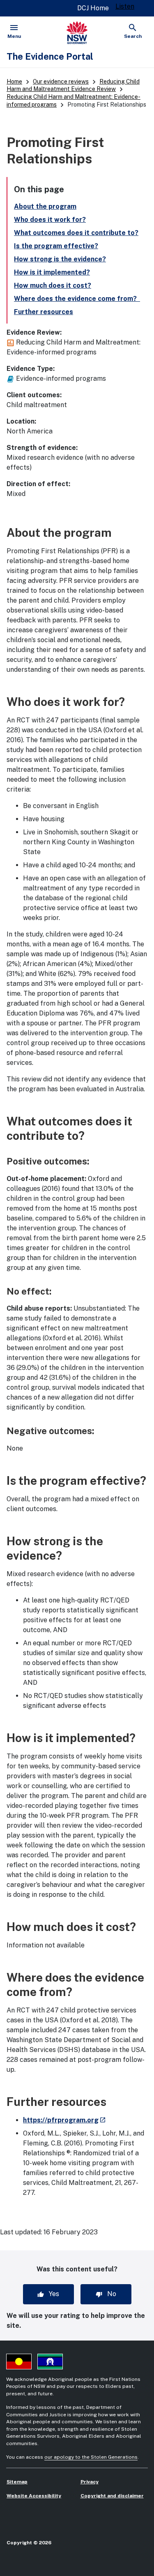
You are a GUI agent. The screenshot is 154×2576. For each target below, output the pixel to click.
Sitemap (17, 2482)
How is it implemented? (52, 272)
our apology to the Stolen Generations (91, 2457)
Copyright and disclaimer (112, 2496)
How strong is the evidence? (60, 259)
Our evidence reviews (61, 82)
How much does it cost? (53, 285)
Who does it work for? (50, 220)
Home (14, 82)
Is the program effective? (56, 246)
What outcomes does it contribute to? (76, 233)
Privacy (90, 2482)
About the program (45, 206)
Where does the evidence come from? (77, 299)
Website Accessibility (34, 2496)
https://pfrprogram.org (64, 2120)
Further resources (44, 312)
